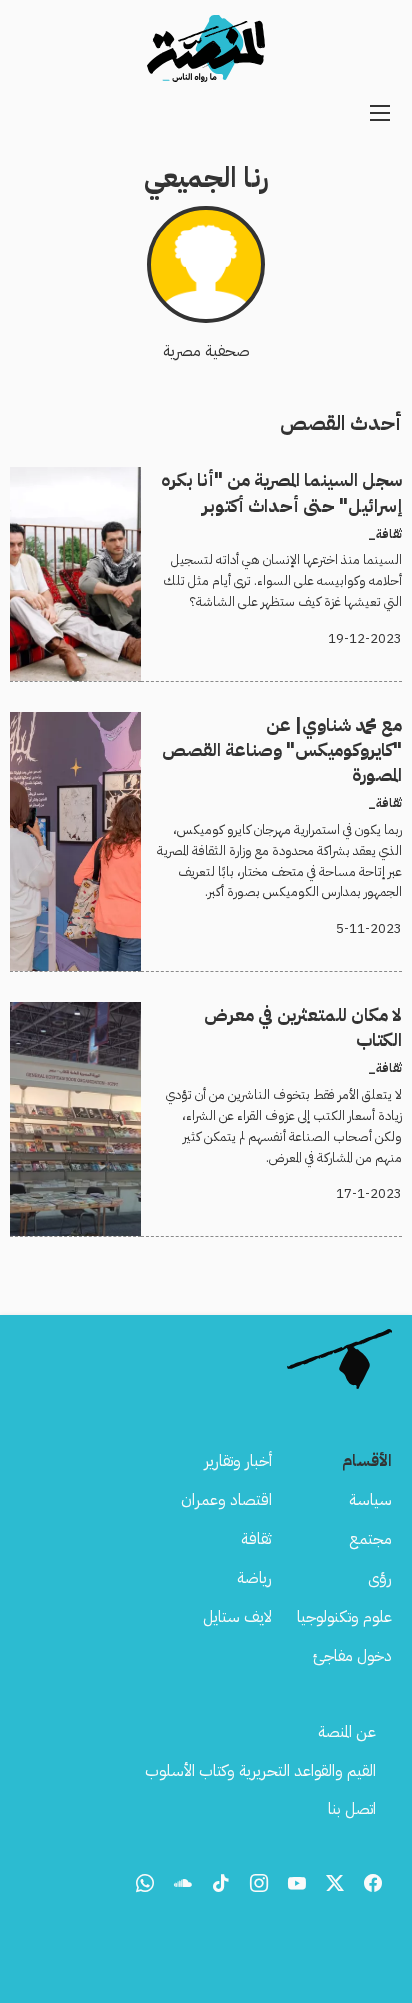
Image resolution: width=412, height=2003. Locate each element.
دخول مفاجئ (352, 1656)
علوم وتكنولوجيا (344, 1617)
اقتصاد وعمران (226, 1500)
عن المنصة (347, 1732)
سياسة (370, 1500)
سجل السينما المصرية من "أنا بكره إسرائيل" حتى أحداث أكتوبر (222, 479)
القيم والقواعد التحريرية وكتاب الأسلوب (260, 1771)
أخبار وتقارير (238, 1461)
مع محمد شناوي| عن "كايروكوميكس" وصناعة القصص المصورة (222, 724)
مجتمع (370, 1539)
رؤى (380, 1578)
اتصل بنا (352, 1809)
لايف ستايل (237, 1617)
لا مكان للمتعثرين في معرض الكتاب (296, 1014)
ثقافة (256, 1539)
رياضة (254, 1578)
